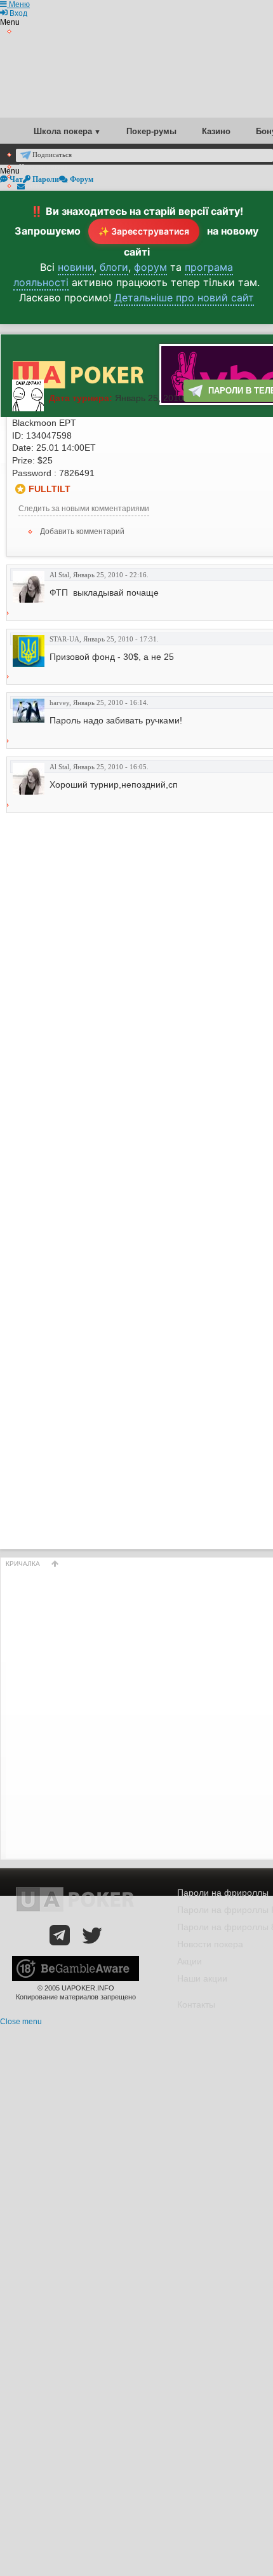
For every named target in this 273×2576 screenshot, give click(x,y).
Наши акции (202, 1978)
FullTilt (50, 489)
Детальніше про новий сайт (184, 298)
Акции (190, 1961)
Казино (216, 131)
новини (76, 267)
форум (150, 267)
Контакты (196, 2004)
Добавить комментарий (82, 531)
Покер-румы (151, 131)
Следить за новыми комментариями (84, 509)
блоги (114, 267)
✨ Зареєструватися (144, 231)
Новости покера (210, 1944)
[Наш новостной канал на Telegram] (60, 1935)
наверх (55, 1564)
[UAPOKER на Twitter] (92, 1935)
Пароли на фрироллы (223, 1893)
